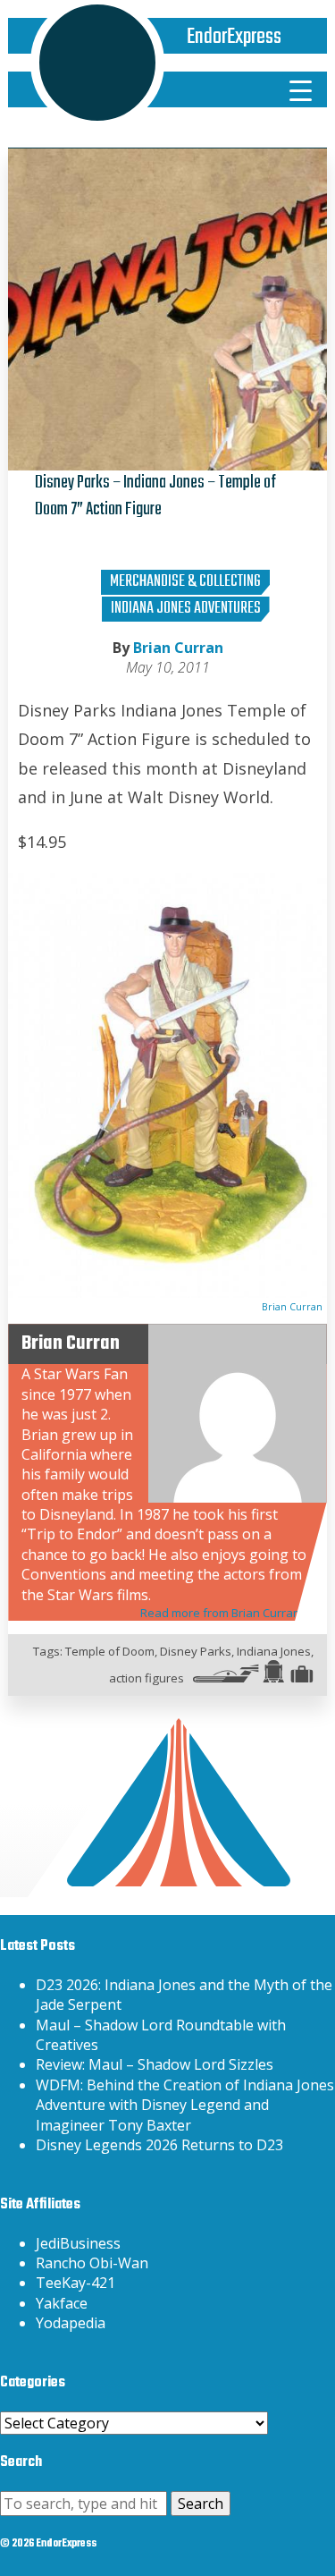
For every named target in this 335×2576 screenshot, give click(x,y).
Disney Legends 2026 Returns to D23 (159, 2145)
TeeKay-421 (75, 2283)
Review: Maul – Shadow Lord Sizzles (155, 2064)
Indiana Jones (274, 1651)
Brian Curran (178, 648)
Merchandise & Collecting (185, 582)
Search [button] (201, 2504)
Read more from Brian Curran (220, 1613)
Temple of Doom (110, 1651)
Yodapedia (71, 2323)
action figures (147, 1678)
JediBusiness (78, 2243)
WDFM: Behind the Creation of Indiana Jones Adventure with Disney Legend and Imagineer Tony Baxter (185, 2105)
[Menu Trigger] (300, 89)
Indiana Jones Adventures (186, 609)
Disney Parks (196, 1651)
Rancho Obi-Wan (92, 2263)
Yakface (62, 2303)
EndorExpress (234, 37)
